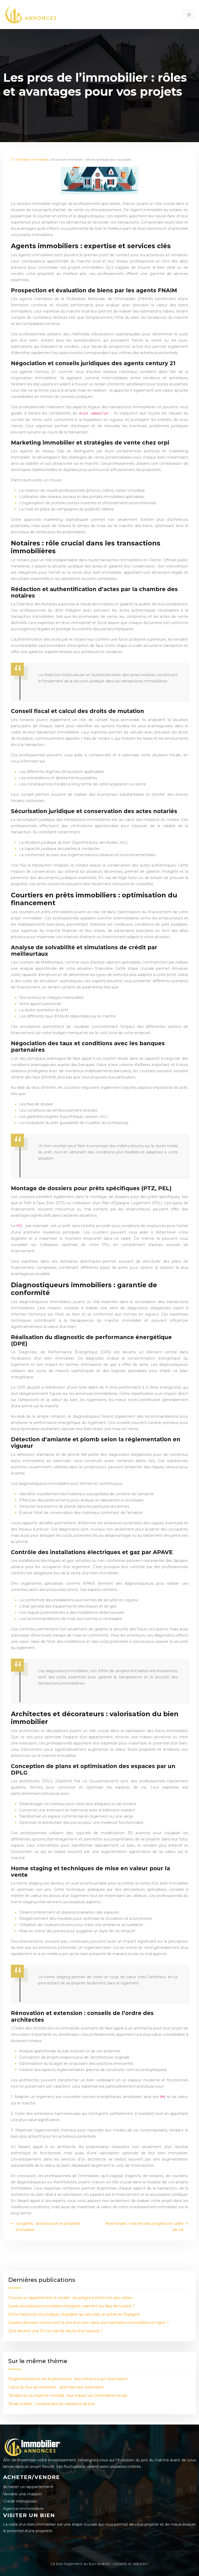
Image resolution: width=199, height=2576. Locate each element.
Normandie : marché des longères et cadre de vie (145, 2227)
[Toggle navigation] (189, 15)
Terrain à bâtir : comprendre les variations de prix (51, 2404)
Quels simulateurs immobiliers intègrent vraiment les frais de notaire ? (71, 2306)
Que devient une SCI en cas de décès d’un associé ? (55, 2331)
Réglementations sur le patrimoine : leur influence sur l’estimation (68, 2379)
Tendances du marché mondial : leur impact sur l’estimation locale (68, 2395)
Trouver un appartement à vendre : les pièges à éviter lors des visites (70, 2298)
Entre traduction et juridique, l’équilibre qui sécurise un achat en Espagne (74, 2314)
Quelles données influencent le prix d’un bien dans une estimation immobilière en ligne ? (88, 2323)
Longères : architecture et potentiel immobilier (48, 2227)
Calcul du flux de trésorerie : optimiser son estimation (56, 2387)
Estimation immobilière (32, 160)
